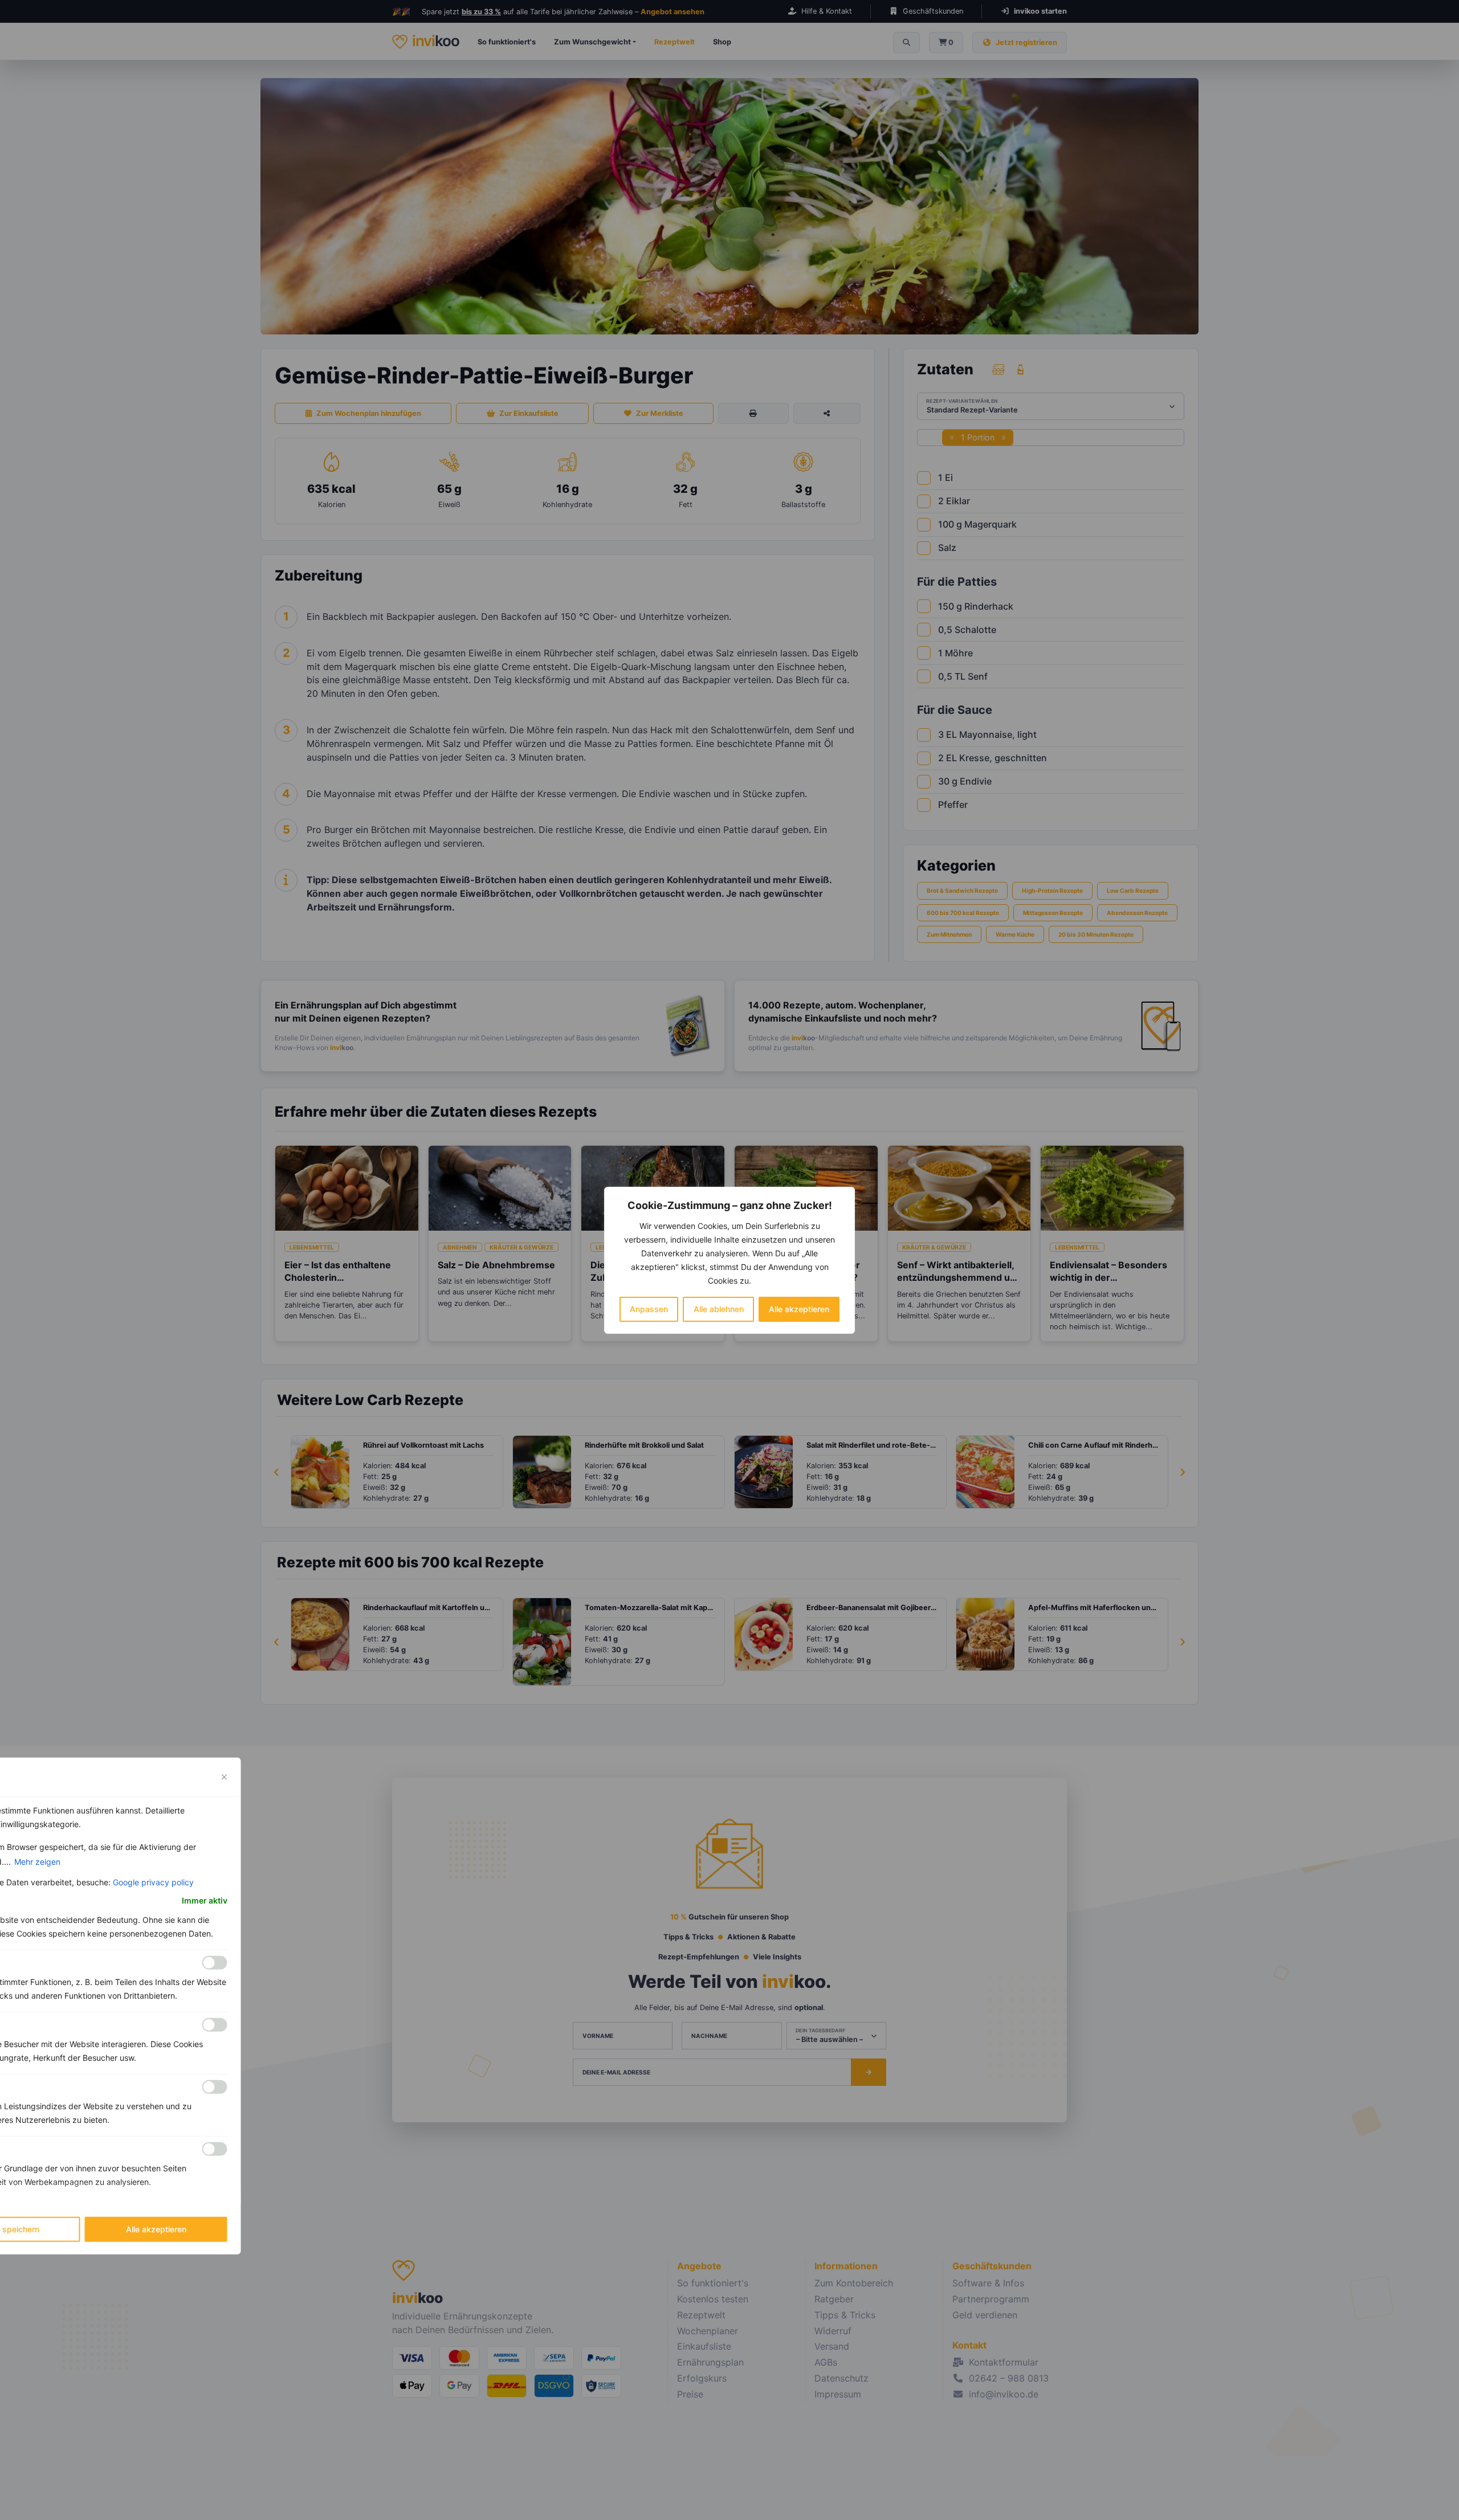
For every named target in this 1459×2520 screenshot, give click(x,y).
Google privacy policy (153, 1882)
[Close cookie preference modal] (225, 1776)
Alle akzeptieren (799, 1309)
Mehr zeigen (37, 1861)
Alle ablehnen (719, 1309)
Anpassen (649, 1309)
